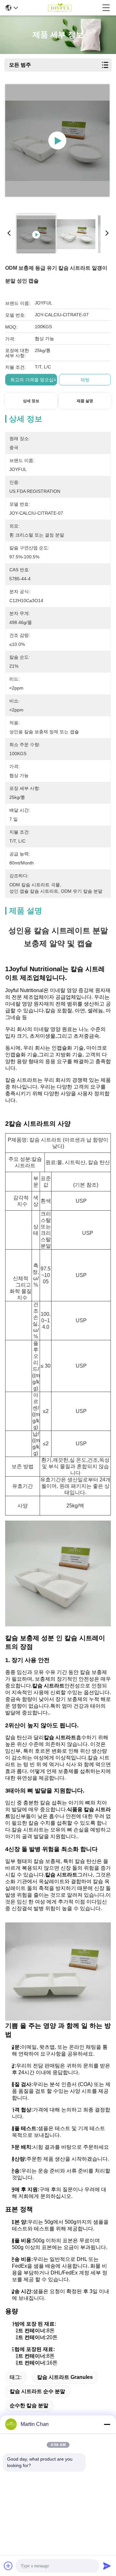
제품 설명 (85, 401)
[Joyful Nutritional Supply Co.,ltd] (60, 8)
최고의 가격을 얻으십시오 (36, 380)
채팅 (85, 380)
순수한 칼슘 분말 (29, 2405)
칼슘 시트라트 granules (65, 2377)
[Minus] (107, 2424)
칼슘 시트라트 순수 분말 (37, 2391)
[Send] (107, 2566)
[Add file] (8, 2566)
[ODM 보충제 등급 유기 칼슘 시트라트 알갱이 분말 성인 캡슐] (57, 140)
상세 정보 (31, 401)
